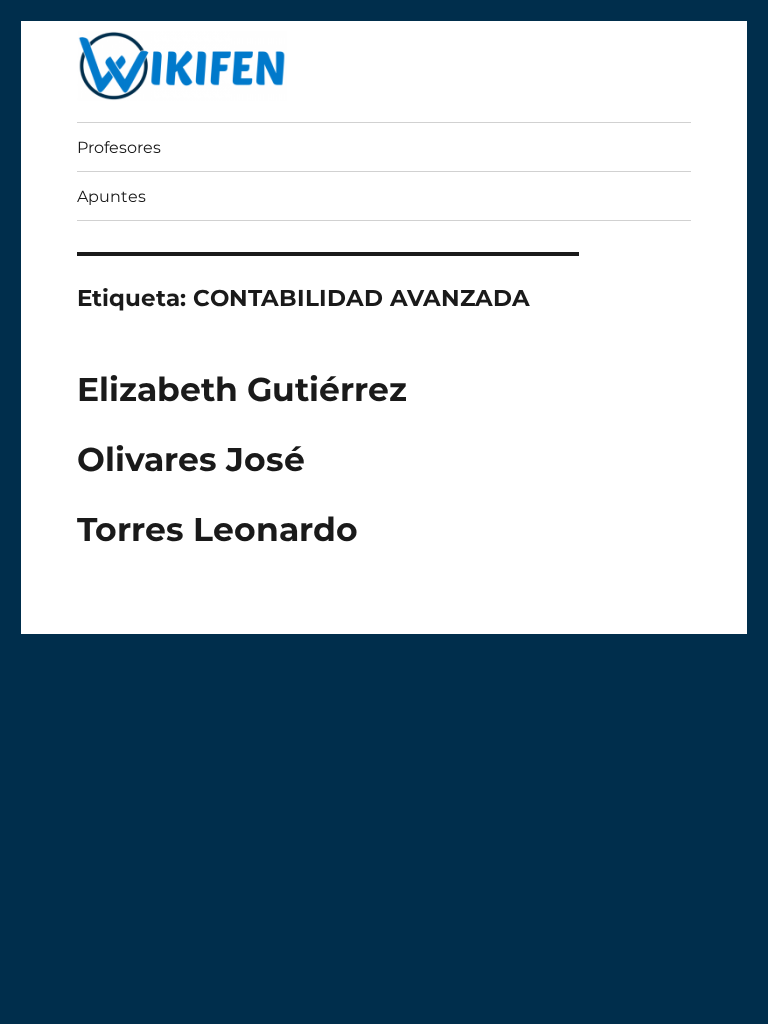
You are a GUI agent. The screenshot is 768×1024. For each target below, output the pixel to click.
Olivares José (191, 459)
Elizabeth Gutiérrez (242, 389)
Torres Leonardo (217, 529)
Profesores (119, 147)
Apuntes (111, 196)
